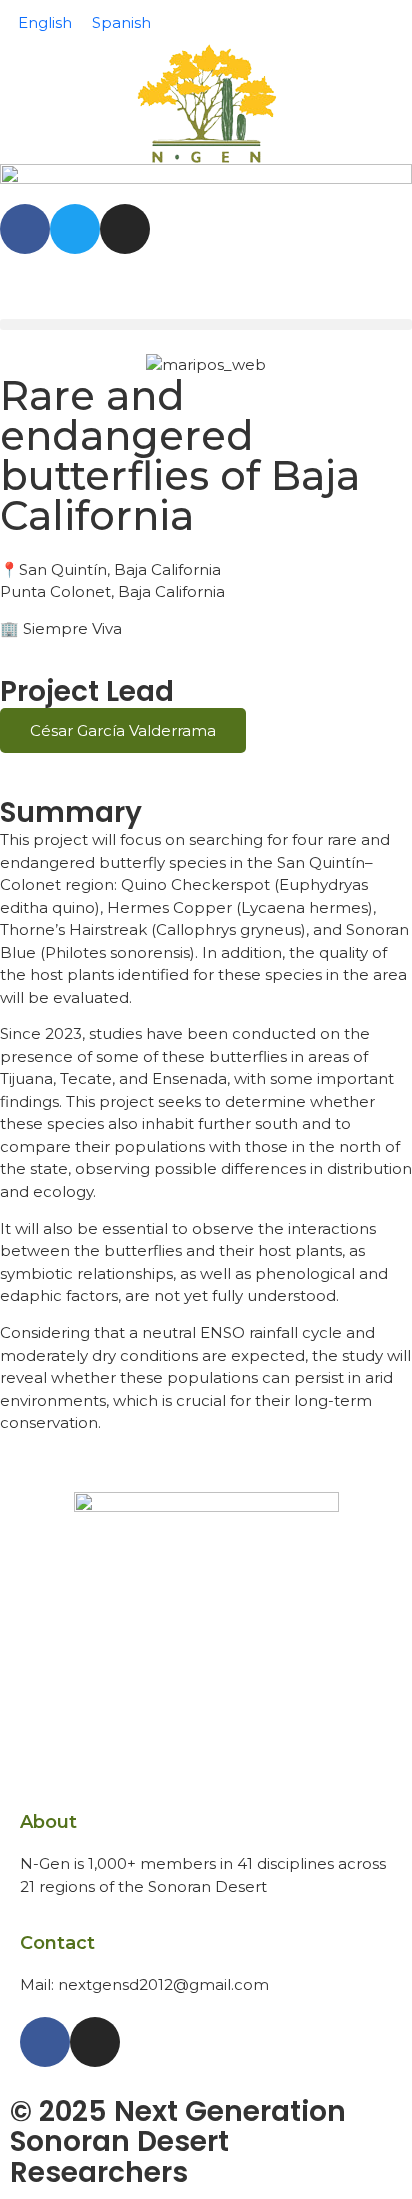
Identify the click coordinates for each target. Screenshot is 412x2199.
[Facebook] (25, 229)
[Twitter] (75, 229)
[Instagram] (125, 229)
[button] (206, 324)
